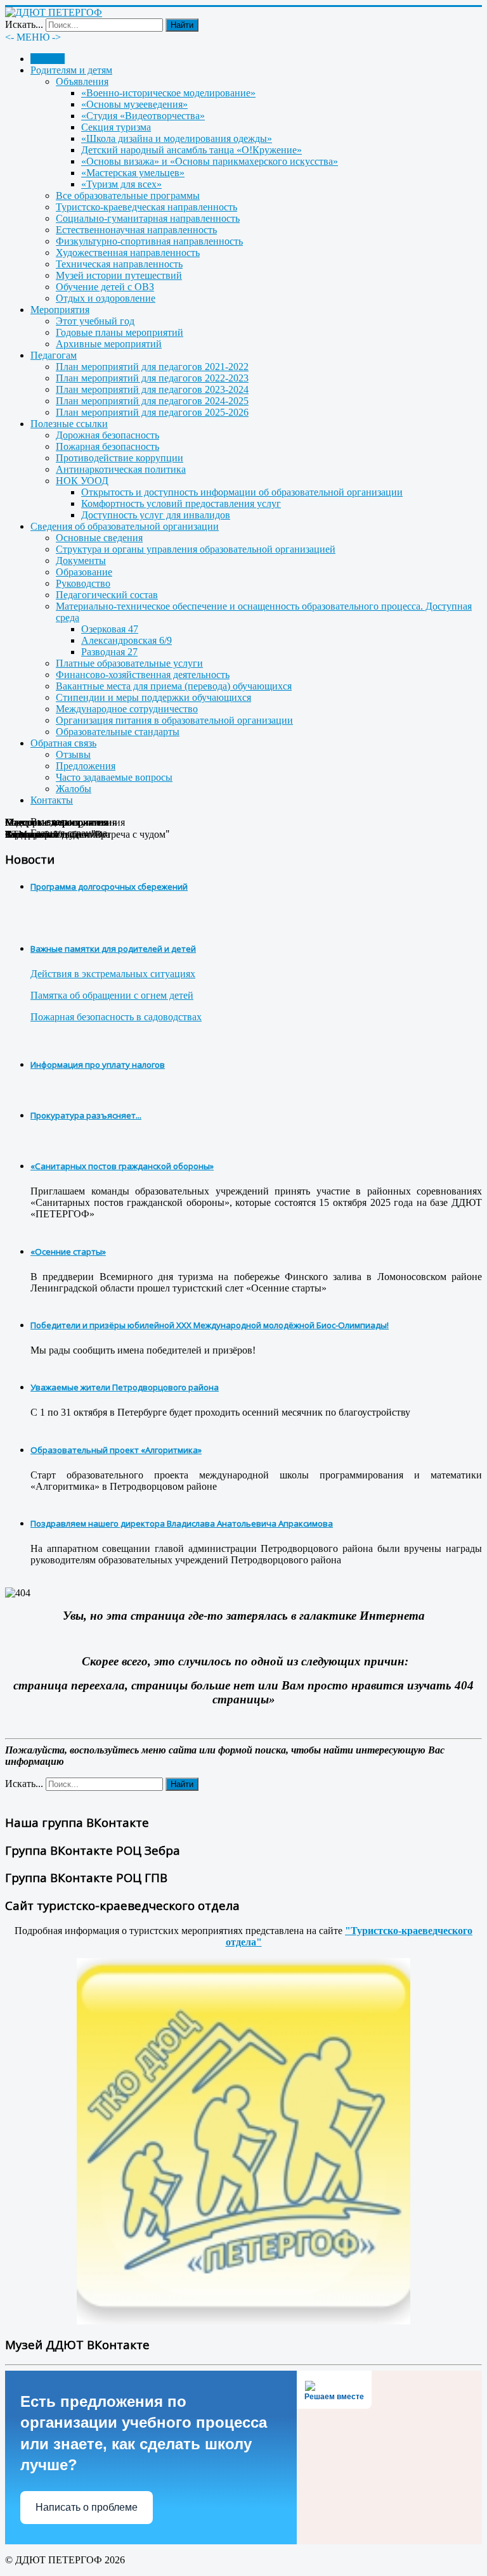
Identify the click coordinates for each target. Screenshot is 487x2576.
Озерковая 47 (110, 629)
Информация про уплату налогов (98, 1065)
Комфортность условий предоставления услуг (181, 503)
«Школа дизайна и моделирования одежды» (177, 138)
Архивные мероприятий (109, 344)
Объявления (82, 81)
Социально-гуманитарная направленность (148, 218)
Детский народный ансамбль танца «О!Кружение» (192, 150)
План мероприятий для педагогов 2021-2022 (152, 367)
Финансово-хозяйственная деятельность (143, 675)
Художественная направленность (128, 253)
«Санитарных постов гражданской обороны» (122, 1166)
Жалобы (74, 789)
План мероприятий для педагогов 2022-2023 (152, 378)
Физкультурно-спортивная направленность (149, 241)
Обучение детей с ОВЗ (105, 287)
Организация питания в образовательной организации (174, 720)
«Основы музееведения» (134, 104)
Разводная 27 (109, 652)
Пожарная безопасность (107, 446)
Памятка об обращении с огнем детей (112, 995)
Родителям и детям (71, 70)
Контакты (52, 800)
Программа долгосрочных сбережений (109, 887)
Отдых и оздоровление (106, 298)
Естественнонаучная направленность (136, 230)
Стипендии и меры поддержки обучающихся (153, 697)
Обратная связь (63, 743)
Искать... (24, 24)
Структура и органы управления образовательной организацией (196, 549)
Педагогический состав (107, 595)
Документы (81, 561)
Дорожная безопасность (107, 435)
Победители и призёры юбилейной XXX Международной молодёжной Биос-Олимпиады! (210, 1325)
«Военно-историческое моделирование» (168, 93)
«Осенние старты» (68, 1252)
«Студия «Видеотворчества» (143, 116)
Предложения (86, 766)
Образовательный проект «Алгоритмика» (116, 1450)
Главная (48, 59)
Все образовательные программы (128, 195)
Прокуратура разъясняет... (86, 1115)
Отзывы (73, 754)
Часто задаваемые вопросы (114, 777)
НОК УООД (82, 481)
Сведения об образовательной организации (125, 526)
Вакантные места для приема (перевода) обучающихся (174, 686)
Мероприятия (60, 310)
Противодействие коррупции (120, 458)
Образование (84, 572)
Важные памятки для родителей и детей (113, 949)
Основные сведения (99, 538)
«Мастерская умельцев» (133, 173)
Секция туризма (116, 127)
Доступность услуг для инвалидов (156, 515)
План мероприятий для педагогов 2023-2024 (152, 389)
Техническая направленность (119, 264)
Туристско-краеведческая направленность (146, 207)
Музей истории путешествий (119, 275)
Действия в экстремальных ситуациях (113, 974)
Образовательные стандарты (118, 732)
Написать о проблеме (87, 2507)
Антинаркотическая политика (121, 469)
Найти (182, 25)
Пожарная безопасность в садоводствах (116, 1017)
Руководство (83, 583)
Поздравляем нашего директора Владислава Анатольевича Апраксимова (182, 1523)
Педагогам (54, 355)
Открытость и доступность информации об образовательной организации (242, 492)
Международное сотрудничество (127, 709)
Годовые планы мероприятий (120, 332)
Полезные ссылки (69, 424)
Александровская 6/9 (127, 640)
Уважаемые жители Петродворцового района (125, 1387)
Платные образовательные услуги (129, 663)
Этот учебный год (95, 321)
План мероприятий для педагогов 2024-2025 (152, 401)
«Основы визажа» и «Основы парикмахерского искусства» (210, 161)
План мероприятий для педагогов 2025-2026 (152, 412)
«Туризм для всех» (121, 184)
